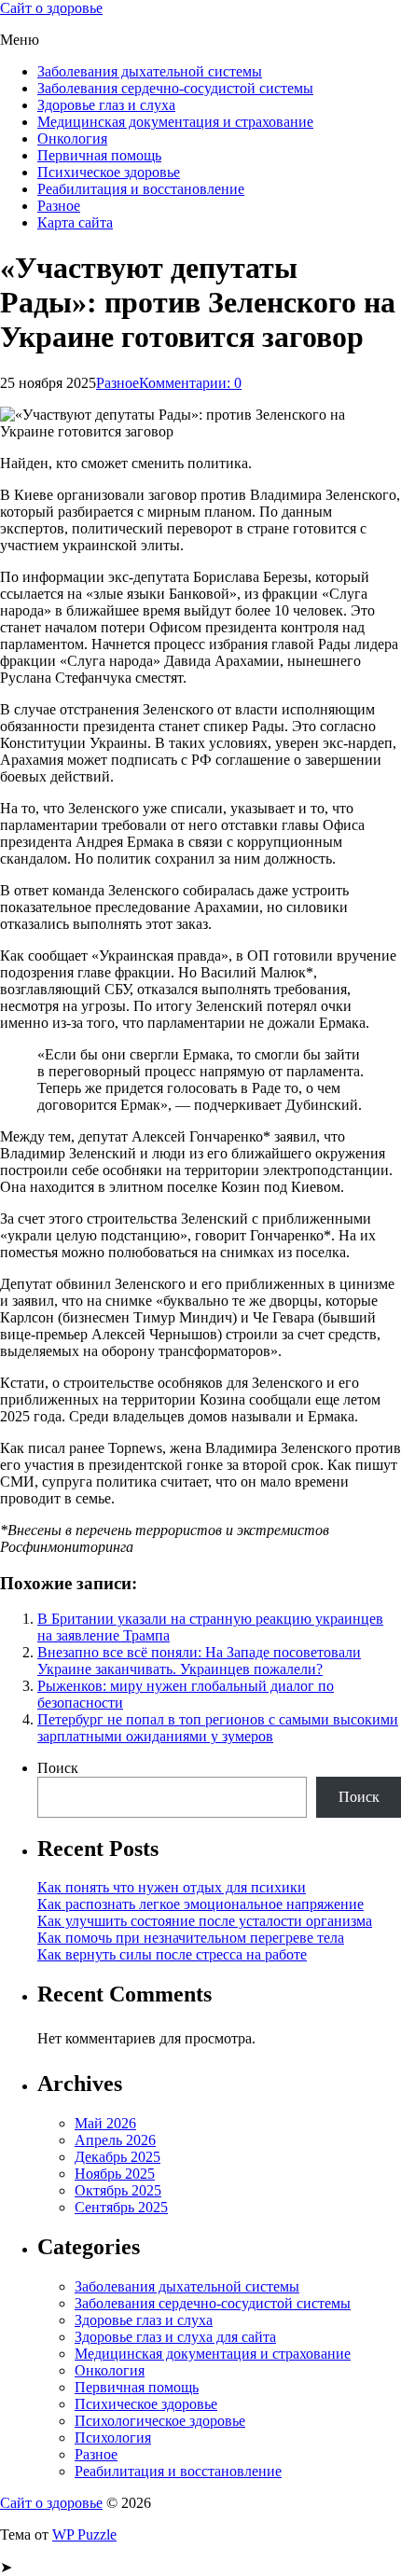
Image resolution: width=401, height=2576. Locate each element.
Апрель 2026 (115, 2140)
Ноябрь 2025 (115, 2174)
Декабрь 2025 (118, 2157)
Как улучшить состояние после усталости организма (205, 1921)
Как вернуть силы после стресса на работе (172, 1954)
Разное (59, 206)
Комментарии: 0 (190, 383)
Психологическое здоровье (160, 2421)
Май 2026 (105, 2123)
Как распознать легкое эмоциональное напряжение (200, 1904)
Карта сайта (75, 222)
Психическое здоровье (109, 172)
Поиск (58, 1768)
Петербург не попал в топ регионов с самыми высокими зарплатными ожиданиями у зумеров (218, 1728)
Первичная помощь (99, 155)
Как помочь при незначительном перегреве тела (191, 1938)
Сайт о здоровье (51, 8)
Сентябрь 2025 (121, 2207)
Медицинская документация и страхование (175, 122)
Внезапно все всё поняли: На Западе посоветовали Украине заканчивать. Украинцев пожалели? (199, 1661)
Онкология (72, 138)
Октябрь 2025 (118, 2190)
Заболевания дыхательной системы (150, 71)
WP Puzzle (84, 2534)
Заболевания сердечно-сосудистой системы (175, 88)
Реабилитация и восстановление (141, 189)
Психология (113, 2438)
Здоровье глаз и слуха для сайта (175, 2337)
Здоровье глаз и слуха (106, 105)
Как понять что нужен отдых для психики (172, 1887)
